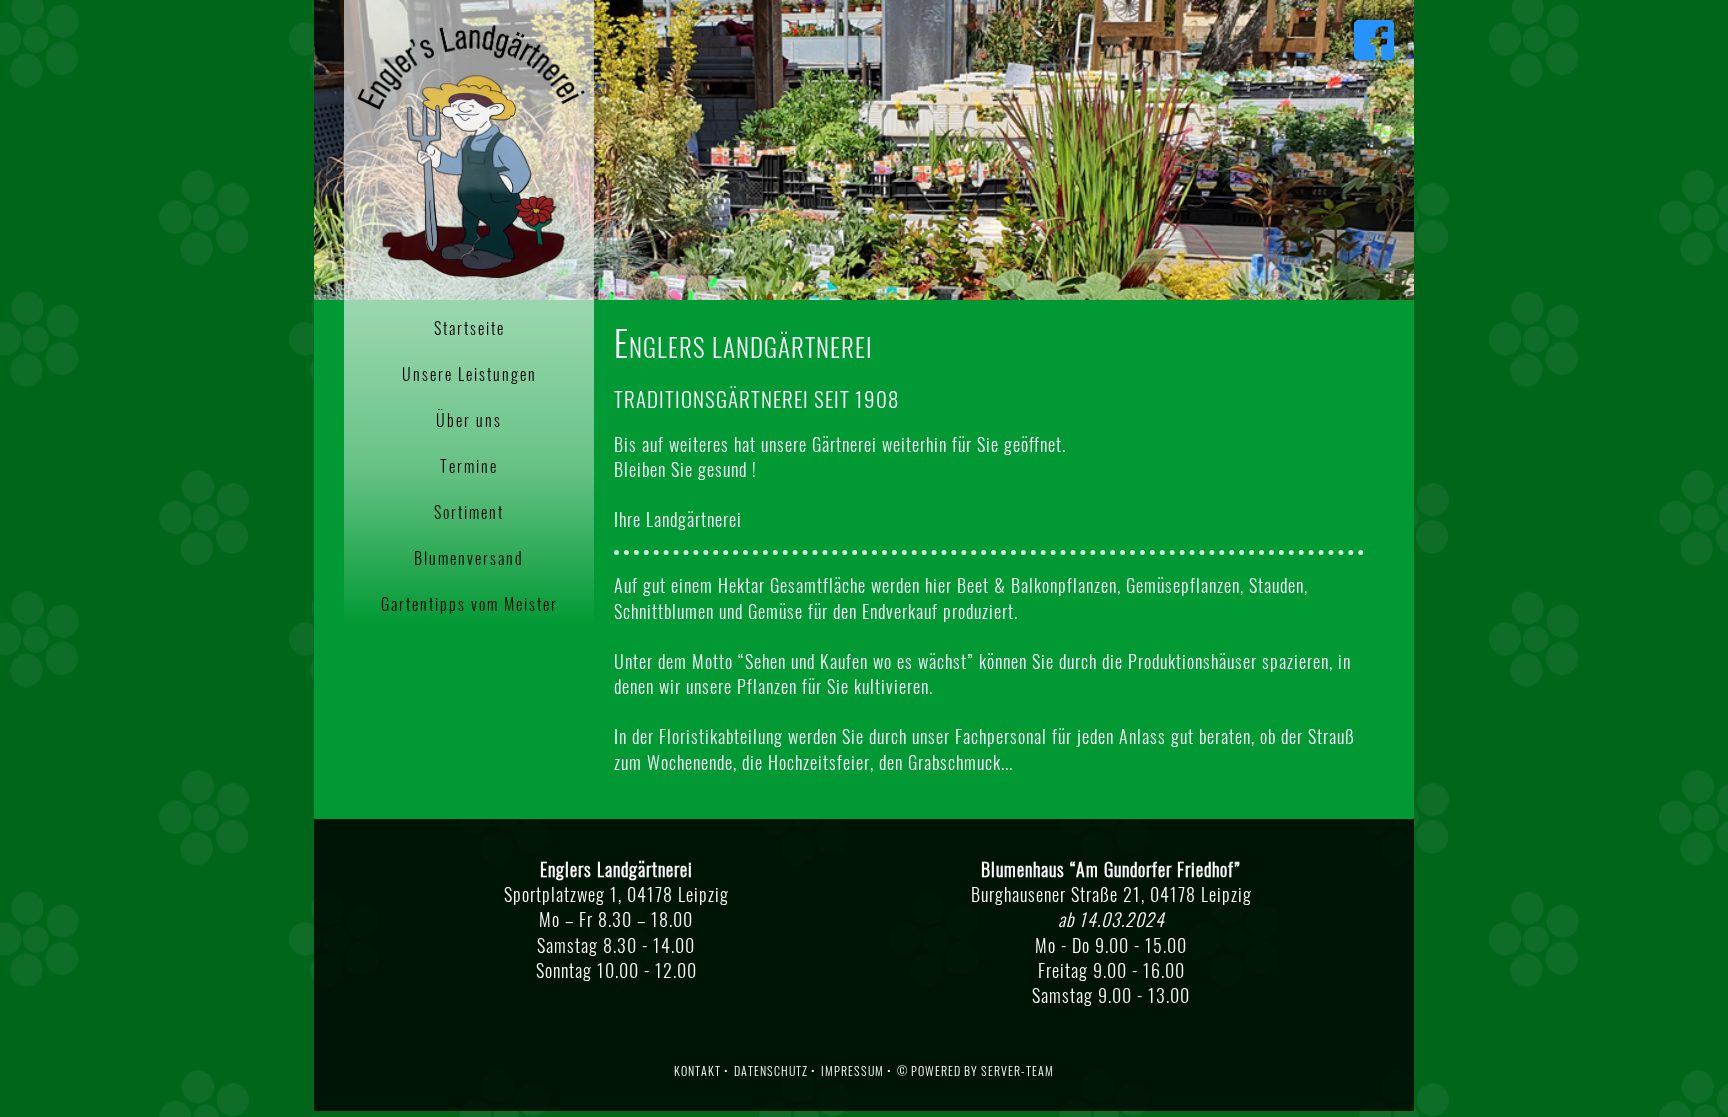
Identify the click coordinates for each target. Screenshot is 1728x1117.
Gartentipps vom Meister (469, 604)
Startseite (469, 328)
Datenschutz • (775, 1070)
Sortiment (469, 512)
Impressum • (856, 1070)
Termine (469, 466)
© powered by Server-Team (975, 1070)
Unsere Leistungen (469, 374)
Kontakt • (701, 1070)
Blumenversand (469, 558)
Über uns (469, 420)
